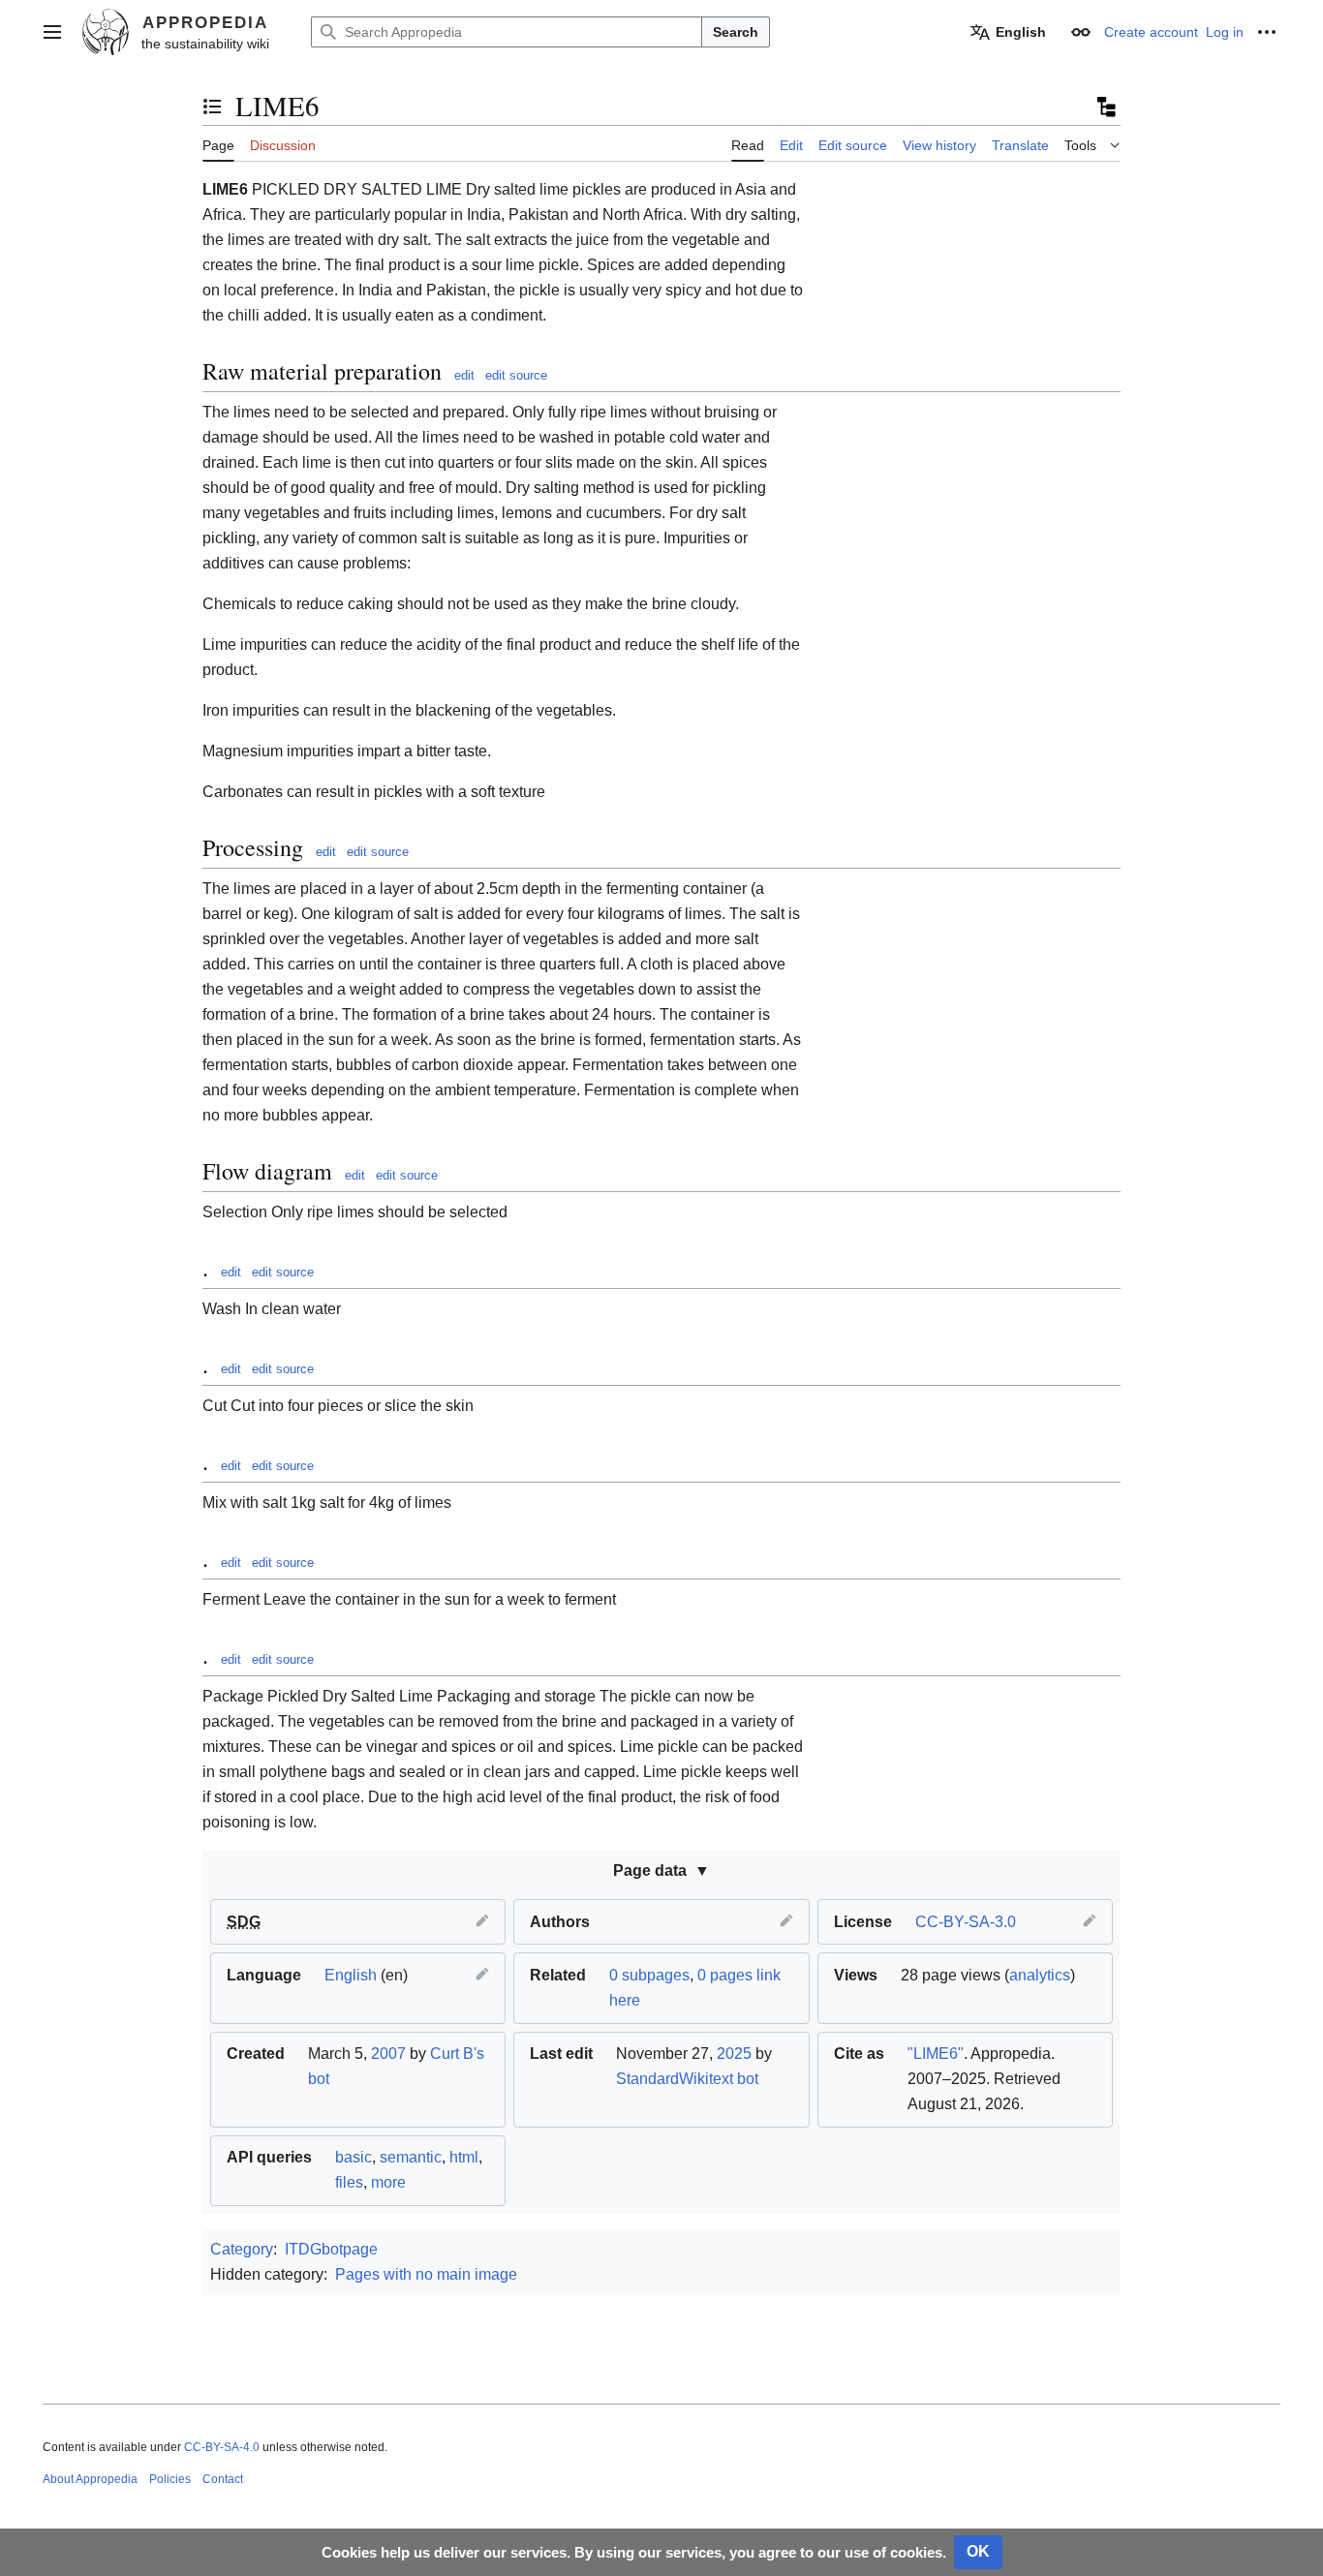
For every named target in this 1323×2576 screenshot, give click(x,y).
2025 (734, 2054)
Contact (223, 2479)
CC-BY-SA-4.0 (222, 2447)
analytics (1040, 1975)
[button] (52, 32)
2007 (388, 2054)
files (349, 2182)
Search (736, 32)
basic (354, 2157)
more (388, 2182)
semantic (411, 2157)
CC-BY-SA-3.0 (966, 1922)
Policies (170, 2479)
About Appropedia (90, 2479)
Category (242, 2249)
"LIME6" (936, 2054)
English (351, 1975)
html (464, 2157)
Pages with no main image (426, 2274)
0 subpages (649, 1975)
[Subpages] (1105, 107)
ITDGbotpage (331, 2249)
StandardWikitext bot (687, 2079)
